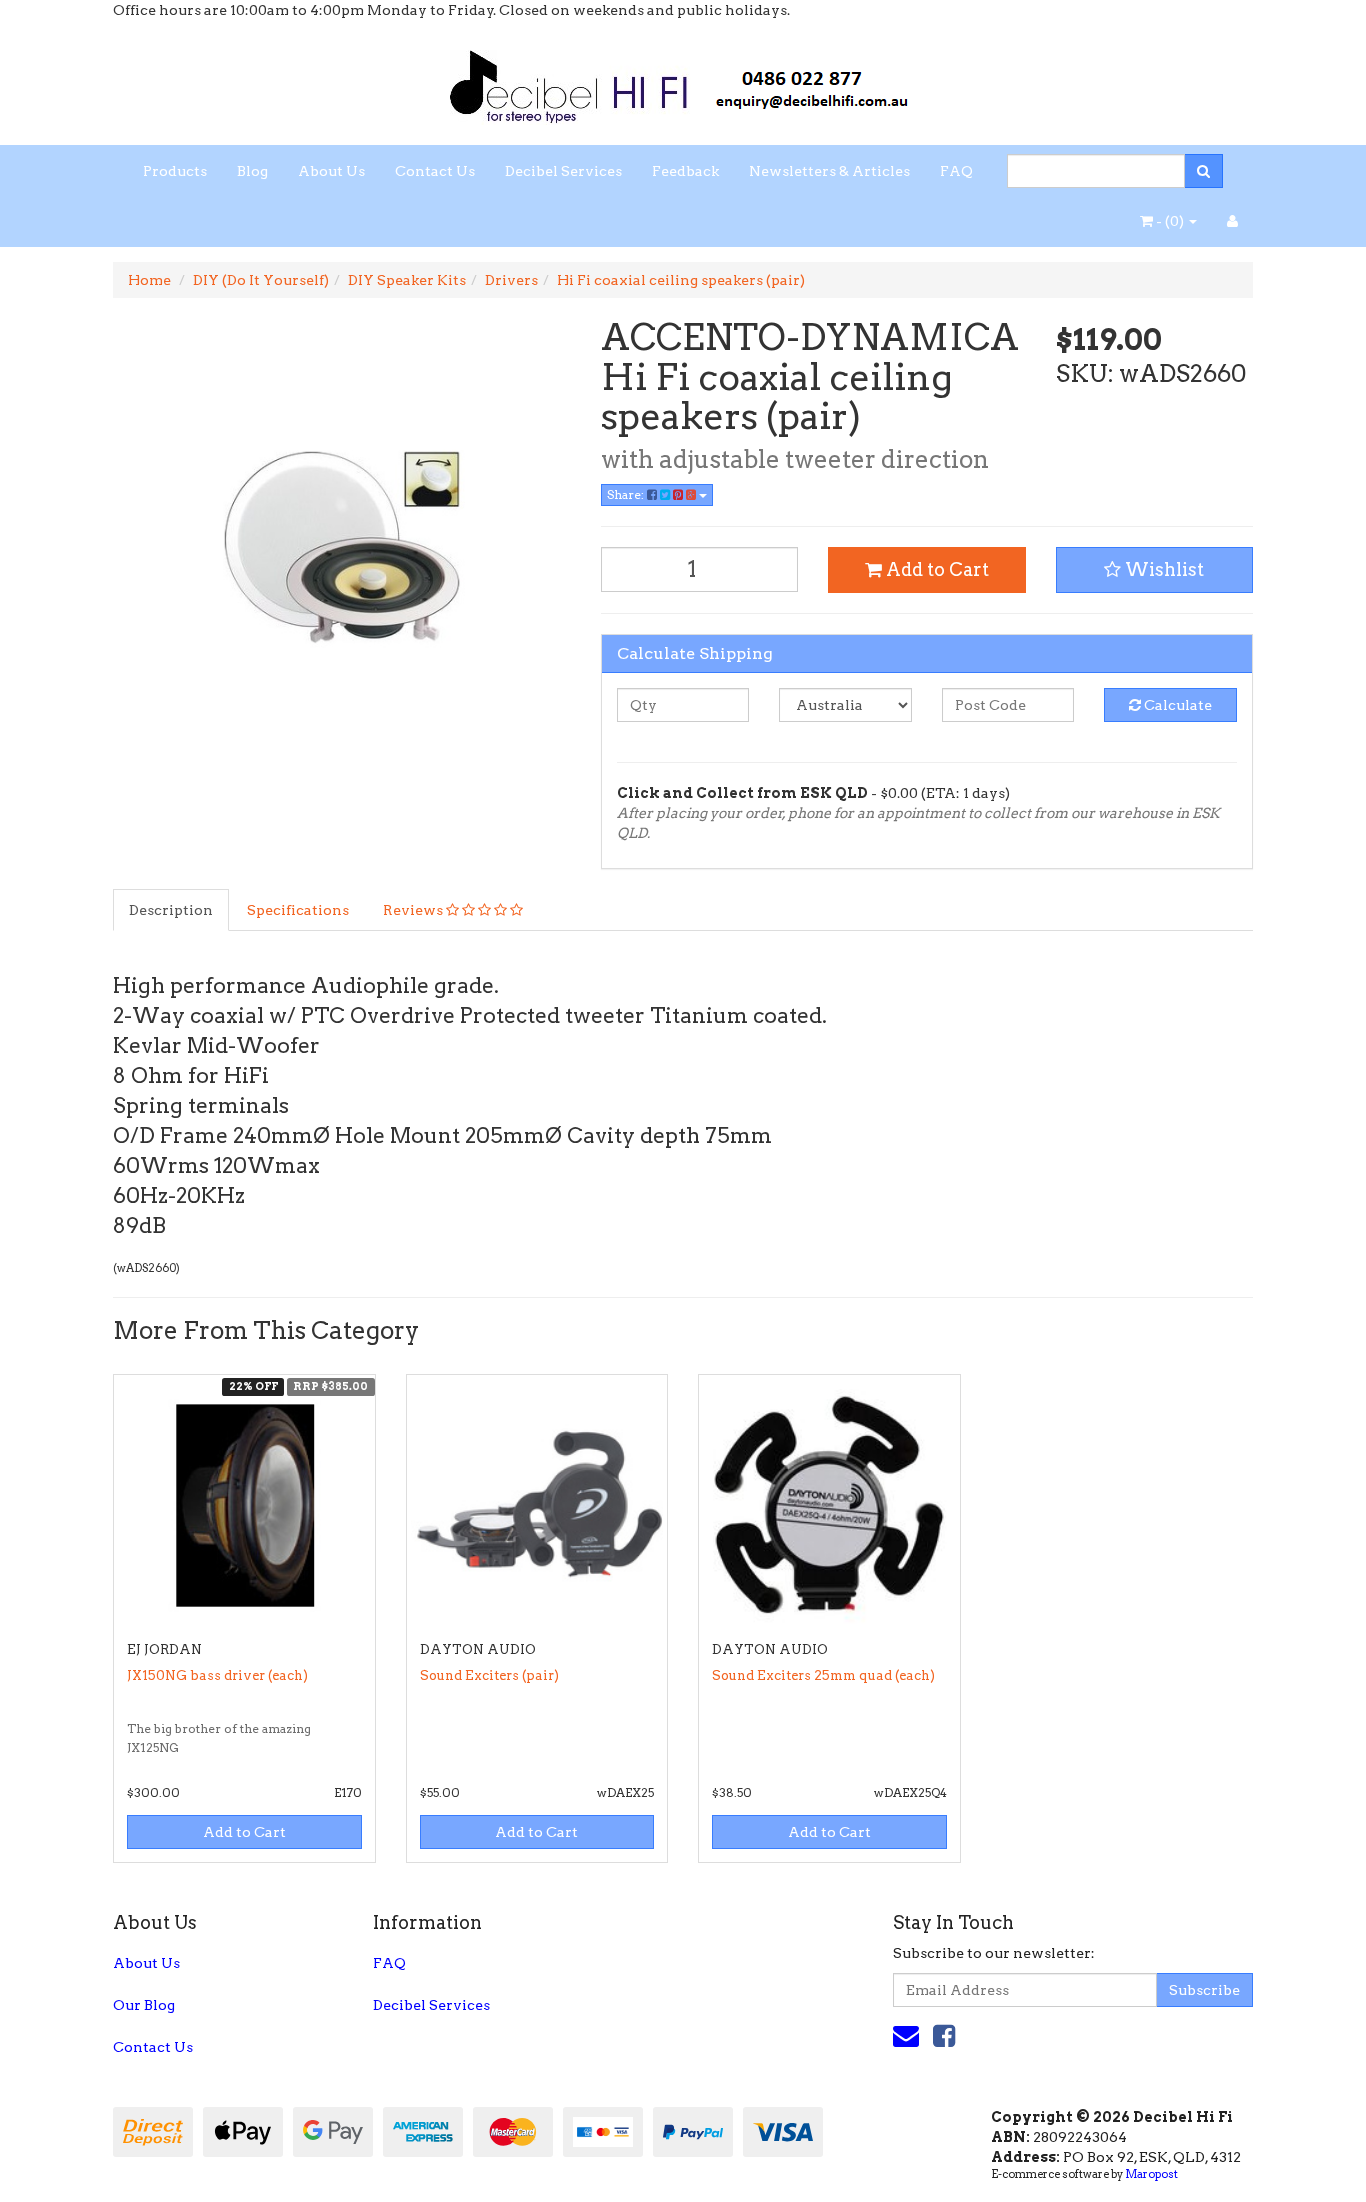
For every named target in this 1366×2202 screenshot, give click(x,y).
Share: (627, 494)
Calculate (1176, 705)
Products (175, 171)
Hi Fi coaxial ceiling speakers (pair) (681, 280)
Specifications (298, 910)
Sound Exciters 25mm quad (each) (823, 1675)
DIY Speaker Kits (407, 280)
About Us (331, 171)
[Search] (1203, 171)
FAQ (956, 171)
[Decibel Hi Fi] (683, 81)
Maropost (1151, 2174)
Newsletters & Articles (829, 171)
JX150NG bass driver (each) (217, 1675)
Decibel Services (563, 171)
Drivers (511, 280)
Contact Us (435, 171)
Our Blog (144, 2005)
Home (149, 280)
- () (1170, 221)
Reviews (414, 910)
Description (171, 910)
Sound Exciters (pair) (489, 1675)
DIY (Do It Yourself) (261, 280)
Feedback (685, 171)
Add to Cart (935, 569)
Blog (252, 171)
